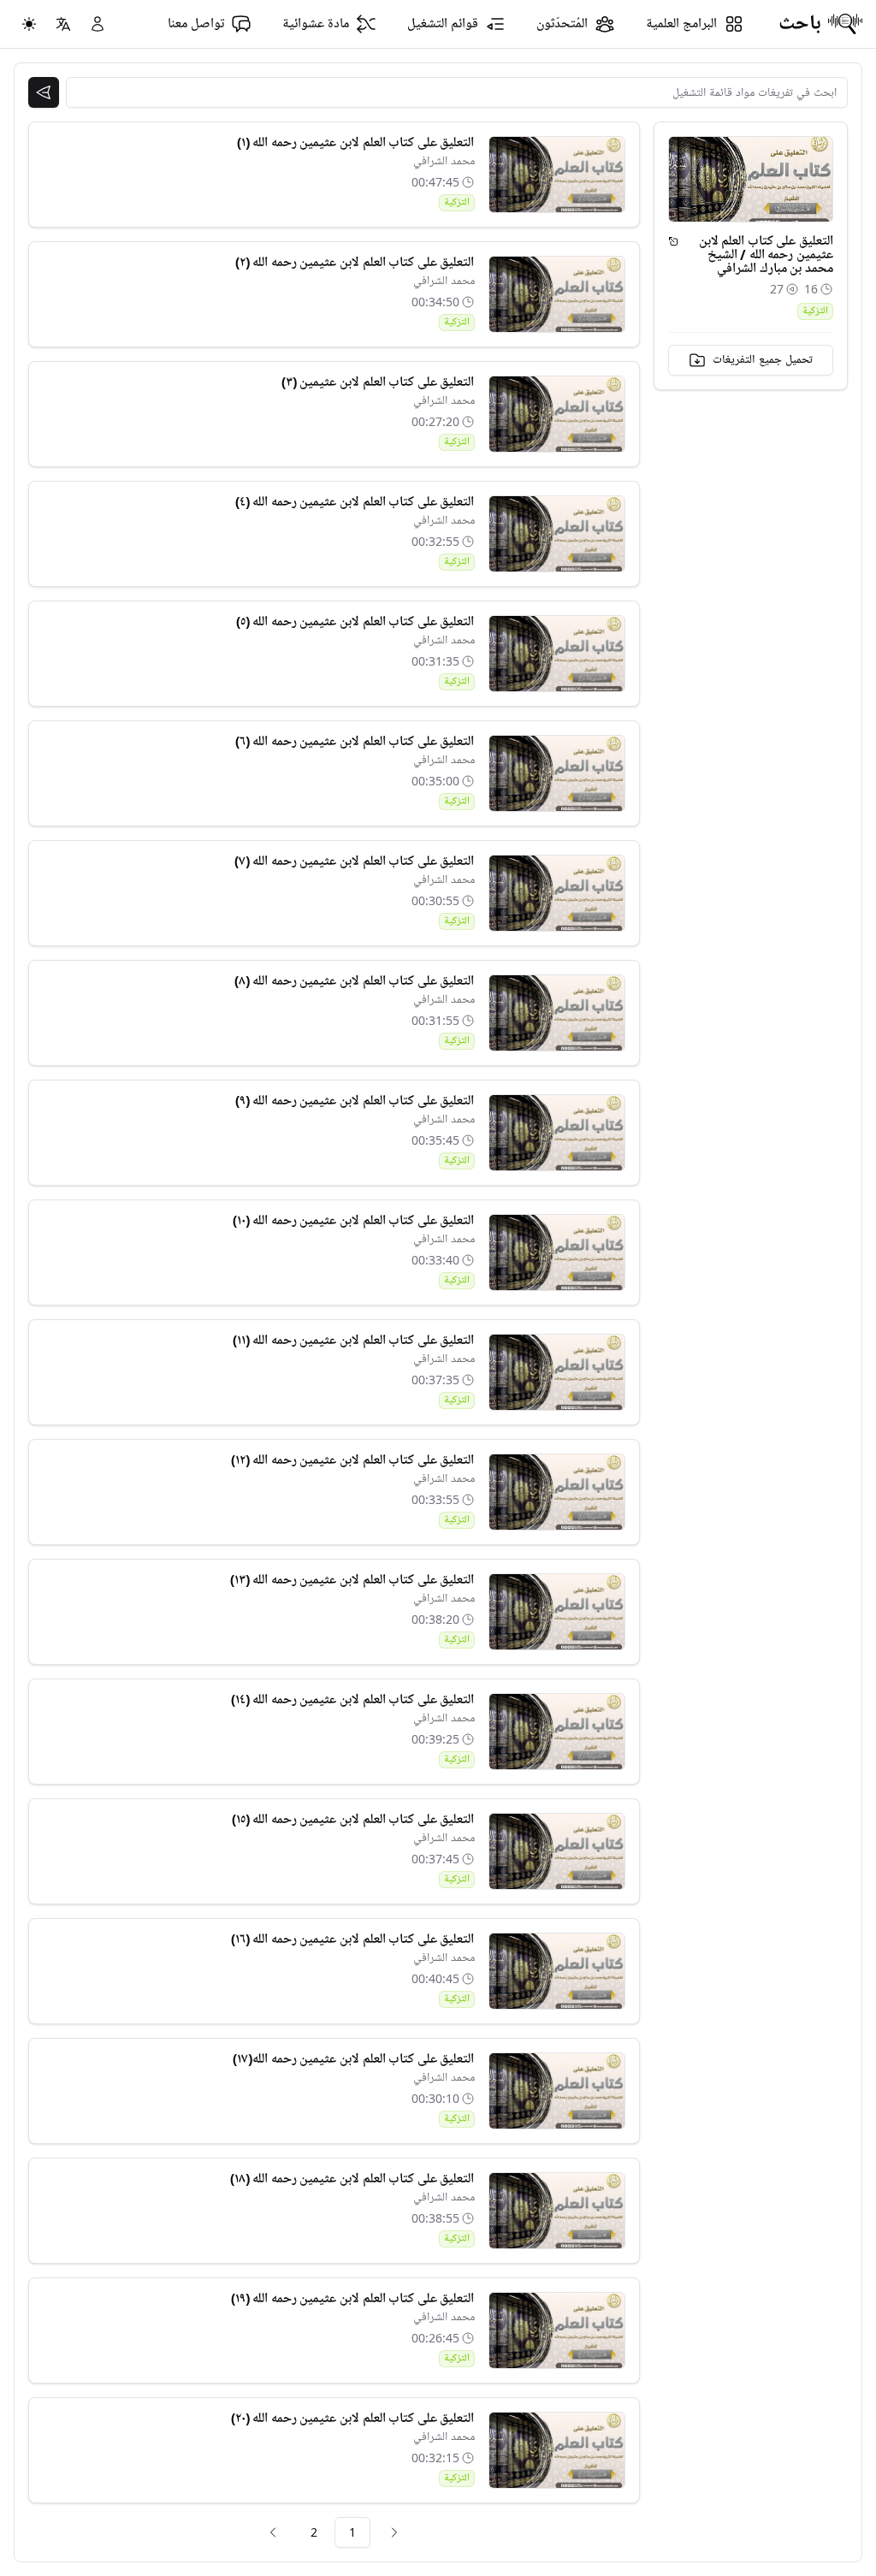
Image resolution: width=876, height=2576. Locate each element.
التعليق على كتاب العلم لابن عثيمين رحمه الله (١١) (354, 1341)
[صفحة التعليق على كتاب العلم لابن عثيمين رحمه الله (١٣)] (557, 1612)
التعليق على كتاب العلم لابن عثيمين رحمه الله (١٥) (353, 1820)
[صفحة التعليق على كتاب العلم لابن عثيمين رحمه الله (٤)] (557, 534)
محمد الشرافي (444, 161)
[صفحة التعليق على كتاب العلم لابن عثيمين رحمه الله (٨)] (557, 1013)
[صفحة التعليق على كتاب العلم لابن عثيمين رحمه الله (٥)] (557, 654)
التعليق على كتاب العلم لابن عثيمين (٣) (378, 382)
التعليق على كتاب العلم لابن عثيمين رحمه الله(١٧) (353, 2059)
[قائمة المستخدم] (98, 24)
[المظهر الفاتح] (29, 24)
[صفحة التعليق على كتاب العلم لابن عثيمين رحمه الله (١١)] (557, 1372)
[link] (394, 2532)
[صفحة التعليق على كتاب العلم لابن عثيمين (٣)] (557, 414)
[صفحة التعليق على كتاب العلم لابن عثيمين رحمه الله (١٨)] (557, 2211)
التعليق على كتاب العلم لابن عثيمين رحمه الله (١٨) (352, 2179)
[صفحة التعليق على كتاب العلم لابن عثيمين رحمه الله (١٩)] (557, 2330)
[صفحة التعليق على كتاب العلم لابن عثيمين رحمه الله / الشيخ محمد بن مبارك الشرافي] (673, 241)
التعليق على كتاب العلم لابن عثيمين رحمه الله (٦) (355, 742)
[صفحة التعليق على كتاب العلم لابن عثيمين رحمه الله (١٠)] (557, 1252)
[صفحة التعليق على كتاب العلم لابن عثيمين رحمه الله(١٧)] (557, 2091)
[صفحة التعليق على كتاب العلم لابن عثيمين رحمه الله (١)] (557, 175)
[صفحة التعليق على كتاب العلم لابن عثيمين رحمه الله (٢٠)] (557, 2450)
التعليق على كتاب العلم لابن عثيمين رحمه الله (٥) (355, 622)
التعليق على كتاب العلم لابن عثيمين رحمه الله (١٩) (353, 2299)
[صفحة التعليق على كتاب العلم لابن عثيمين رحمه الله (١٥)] (557, 1851)
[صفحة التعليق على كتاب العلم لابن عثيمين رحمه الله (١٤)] (557, 1732)
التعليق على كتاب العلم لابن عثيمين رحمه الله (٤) (355, 502)
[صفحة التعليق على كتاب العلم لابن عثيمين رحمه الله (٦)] (557, 773)
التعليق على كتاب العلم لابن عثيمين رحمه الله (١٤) (353, 1700)
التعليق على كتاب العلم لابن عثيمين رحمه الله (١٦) (353, 1939)
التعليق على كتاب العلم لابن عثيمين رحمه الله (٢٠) (353, 2419)
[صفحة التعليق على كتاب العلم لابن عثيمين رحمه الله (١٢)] (557, 1492)
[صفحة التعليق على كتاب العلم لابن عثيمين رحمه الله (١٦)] (557, 1971)
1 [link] (352, 2532)
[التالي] (273, 2532)
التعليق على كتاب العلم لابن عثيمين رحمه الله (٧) (355, 862)
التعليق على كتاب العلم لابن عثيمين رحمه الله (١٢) (353, 1460)
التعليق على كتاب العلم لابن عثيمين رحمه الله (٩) (355, 1101)
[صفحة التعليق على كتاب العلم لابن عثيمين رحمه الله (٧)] (557, 893)
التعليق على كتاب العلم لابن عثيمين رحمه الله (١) (356, 143)
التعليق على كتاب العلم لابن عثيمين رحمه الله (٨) (355, 981)
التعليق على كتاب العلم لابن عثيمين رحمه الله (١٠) (354, 1221)
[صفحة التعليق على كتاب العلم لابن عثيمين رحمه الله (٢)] (557, 294)
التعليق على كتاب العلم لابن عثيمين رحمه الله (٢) (355, 263)
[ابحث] (44, 92)
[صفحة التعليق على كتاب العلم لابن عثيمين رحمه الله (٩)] (557, 1133)
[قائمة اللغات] (63, 24)
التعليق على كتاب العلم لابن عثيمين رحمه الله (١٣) (352, 1580)
